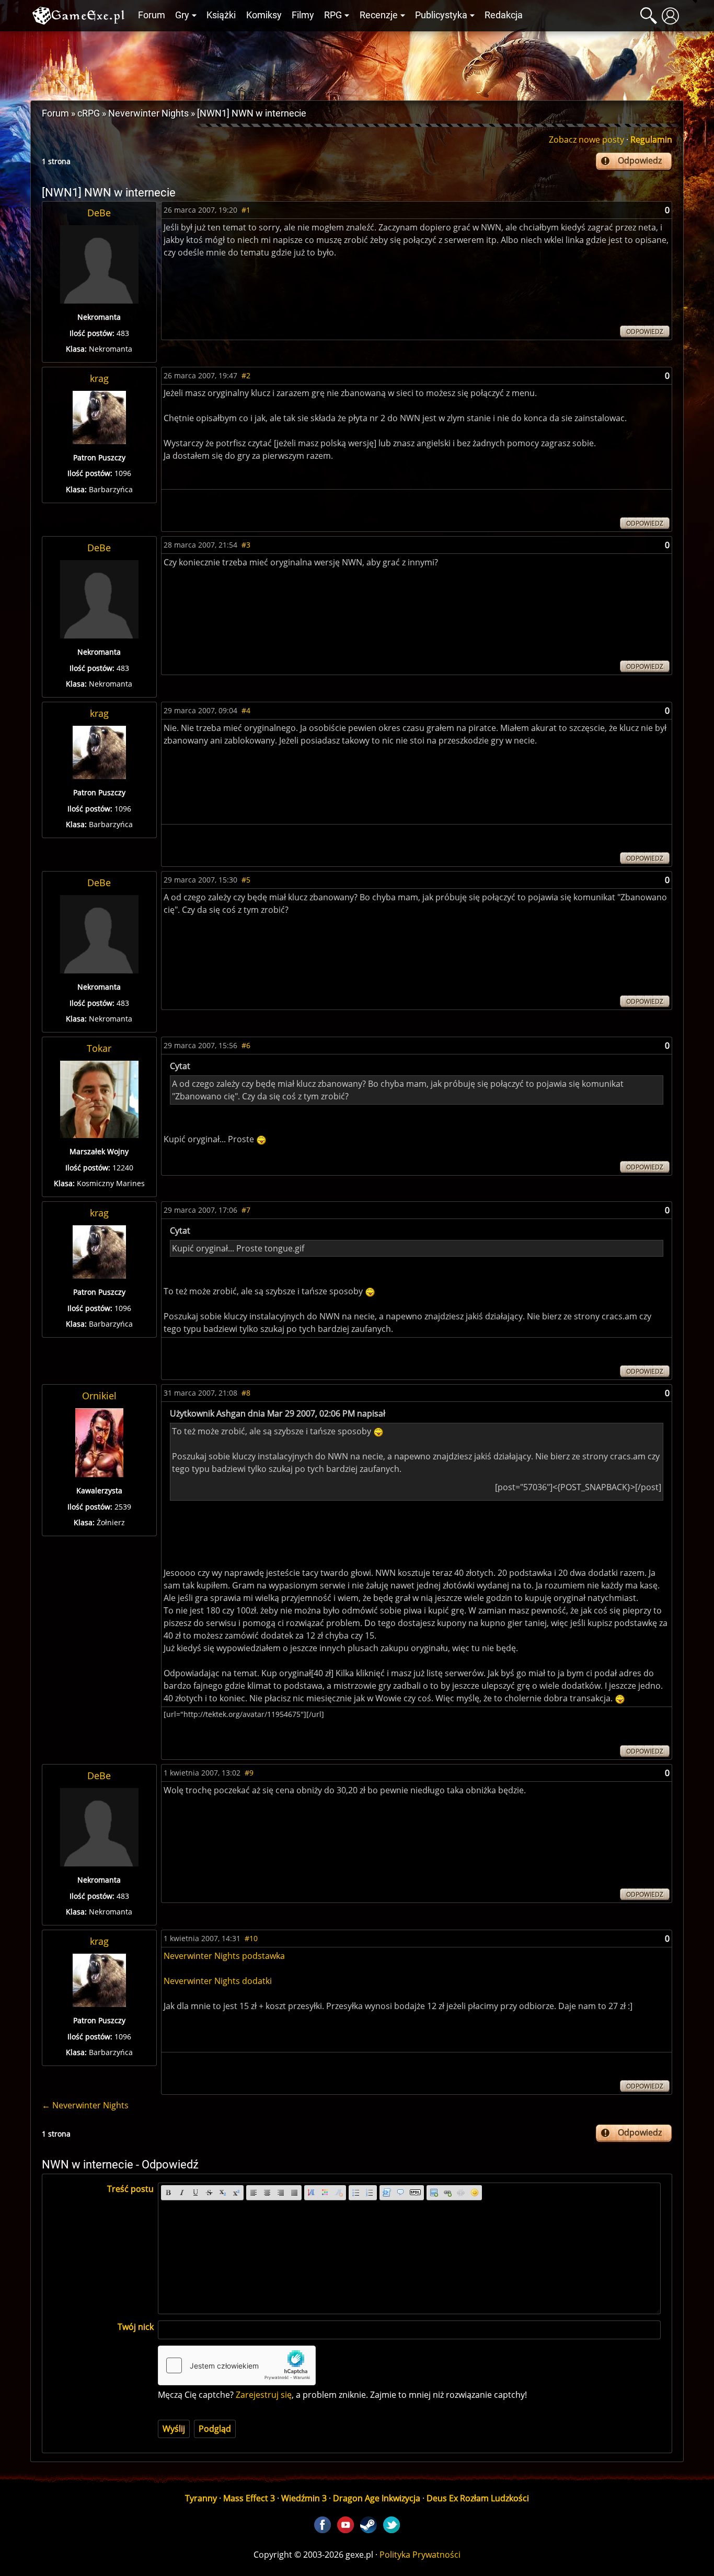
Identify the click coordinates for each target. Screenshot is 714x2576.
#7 (246, 1210)
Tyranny (201, 2498)
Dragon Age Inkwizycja (377, 2498)
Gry (182, 15)
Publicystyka (441, 15)
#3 (246, 545)
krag (99, 378)
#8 (246, 1393)
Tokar (99, 1048)
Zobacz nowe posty (586, 140)
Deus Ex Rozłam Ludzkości (478, 2498)
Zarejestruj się (264, 2395)
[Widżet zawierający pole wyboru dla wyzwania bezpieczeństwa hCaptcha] (237, 2365)
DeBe (99, 213)
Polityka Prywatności (420, 2555)
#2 (246, 375)
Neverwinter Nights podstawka (224, 1956)
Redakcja (504, 15)
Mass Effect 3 (249, 2498)
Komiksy (264, 15)
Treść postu (130, 2189)
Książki (221, 15)
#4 (246, 710)
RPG (333, 15)
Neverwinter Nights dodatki (218, 1981)
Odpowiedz (640, 160)
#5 (246, 880)
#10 (251, 1938)
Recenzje (379, 15)
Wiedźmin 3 (304, 2498)
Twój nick (136, 2327)
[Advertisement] (357, 63)
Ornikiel (99, 1396)
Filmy (303, 15)
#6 (246, 1045)
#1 (246, 210)
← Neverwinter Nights (85, 2105)
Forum (152, 15)
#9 (249, 1773)
